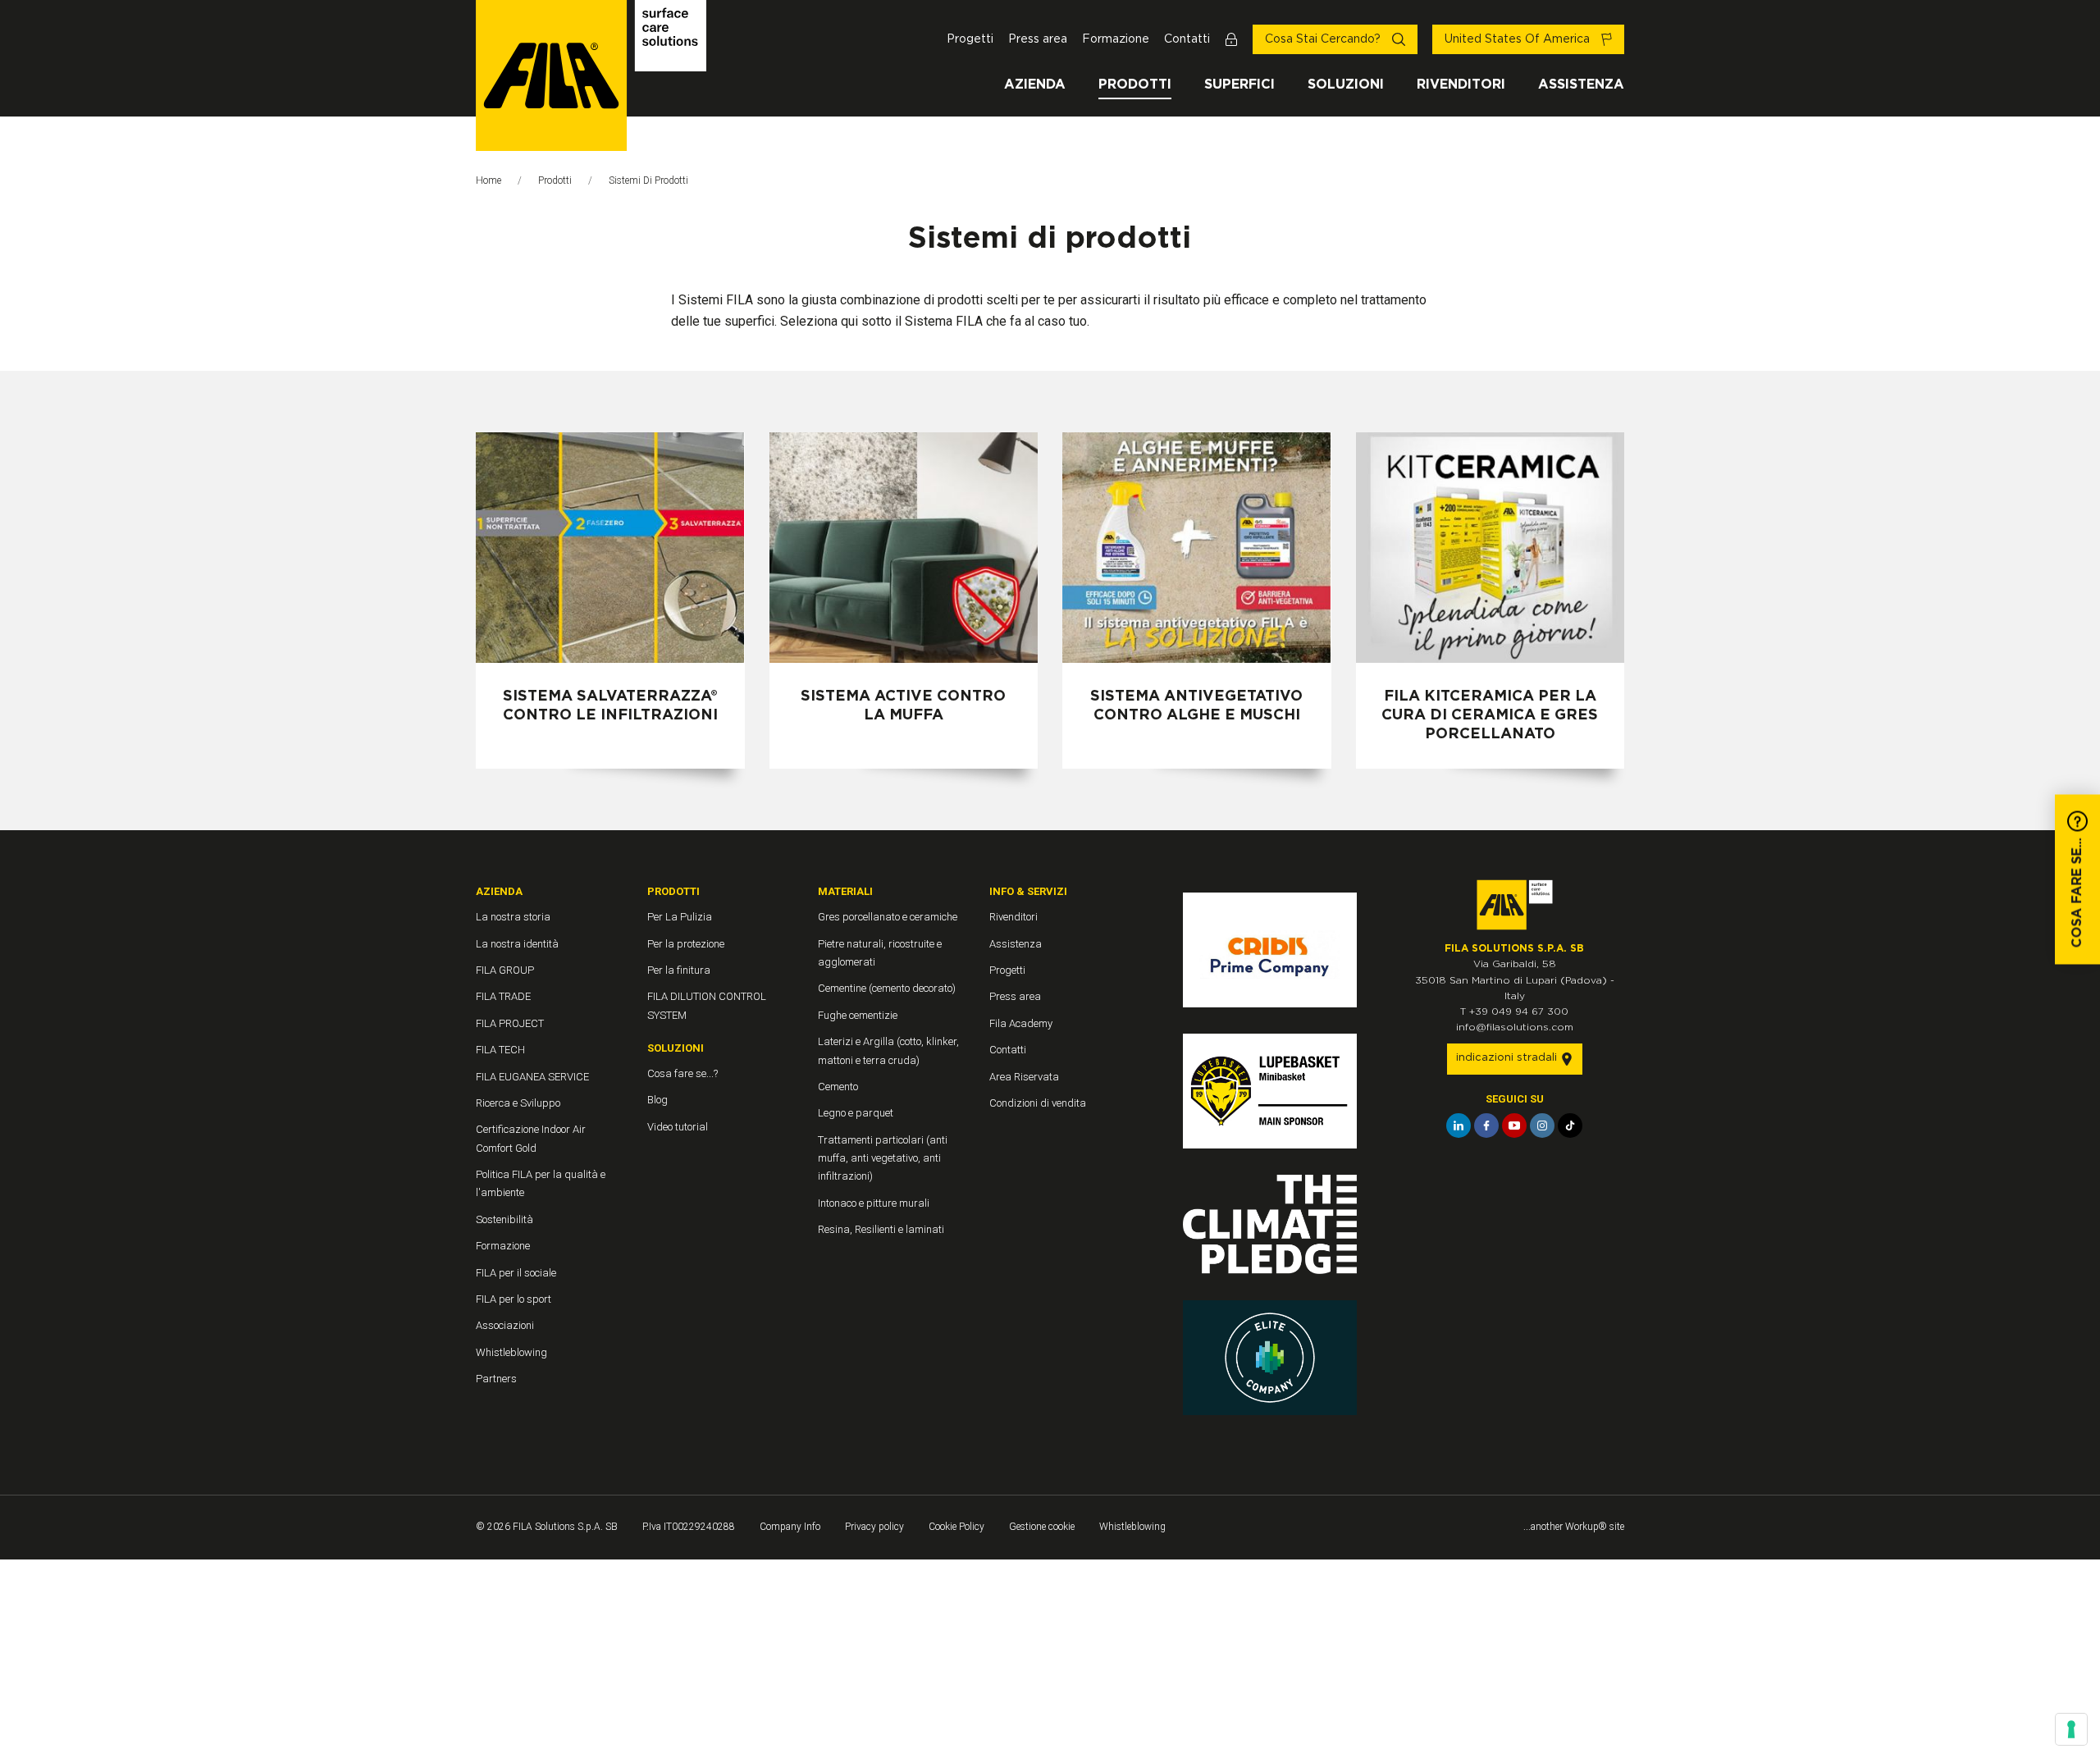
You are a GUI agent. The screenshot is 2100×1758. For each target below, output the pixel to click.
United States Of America (1519, 39)
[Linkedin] (1459, 1126)
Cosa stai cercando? (1324, 39)
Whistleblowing (511, 1352)
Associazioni (505, 1325)
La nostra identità (517, 944)
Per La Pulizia (680, 917)
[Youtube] (1514, 1126)
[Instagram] (1542, 1126)
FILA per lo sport (514, 1299)
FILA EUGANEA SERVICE (532, 1077)
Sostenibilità (504, 1219)
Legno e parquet (856, 1113)
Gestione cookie (1042, 1527)
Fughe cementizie (858, 1015)
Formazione (1116, 39)
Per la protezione (686, 944)
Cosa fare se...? (682, 1073)
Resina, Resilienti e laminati (881, 1229)
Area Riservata (1024, 1077)
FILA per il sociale (516, 1273)
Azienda (1035, 84)
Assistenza (1581, 84)
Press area (1038, 39)
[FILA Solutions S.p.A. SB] (591, 75)
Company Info (790, 1527)
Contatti (1187, 39)
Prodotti (1135, 84)
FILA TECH (500, 1050)
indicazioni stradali (1508, 1058)
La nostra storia (513, 917)
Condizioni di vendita (1038, 1103)
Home (488, 180)
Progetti (970, 39)
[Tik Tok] (1570, 1126)
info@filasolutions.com (1515, 1027)
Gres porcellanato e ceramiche (888, 917)
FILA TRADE (503, 996)
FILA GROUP (505, 970)
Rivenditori (1461, 84)
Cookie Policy (956, 1527)
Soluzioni (1346, 84)
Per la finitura (679, 970)
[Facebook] (1486, 1126)
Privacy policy (874, 1527)
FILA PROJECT (510, 1023)
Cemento (838, 1087)
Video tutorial (678, 1127)
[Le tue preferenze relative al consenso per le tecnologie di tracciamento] (2071, 1729)
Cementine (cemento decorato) (887, 988)
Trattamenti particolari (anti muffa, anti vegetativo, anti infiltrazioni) (883, 1158)
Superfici (1239, 84)
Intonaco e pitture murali (874, 1203)
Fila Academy (1021, 1023)
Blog (657, 1100)
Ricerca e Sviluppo (518, 1103)
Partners (496, 1379)
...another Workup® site (1574, 1527)
